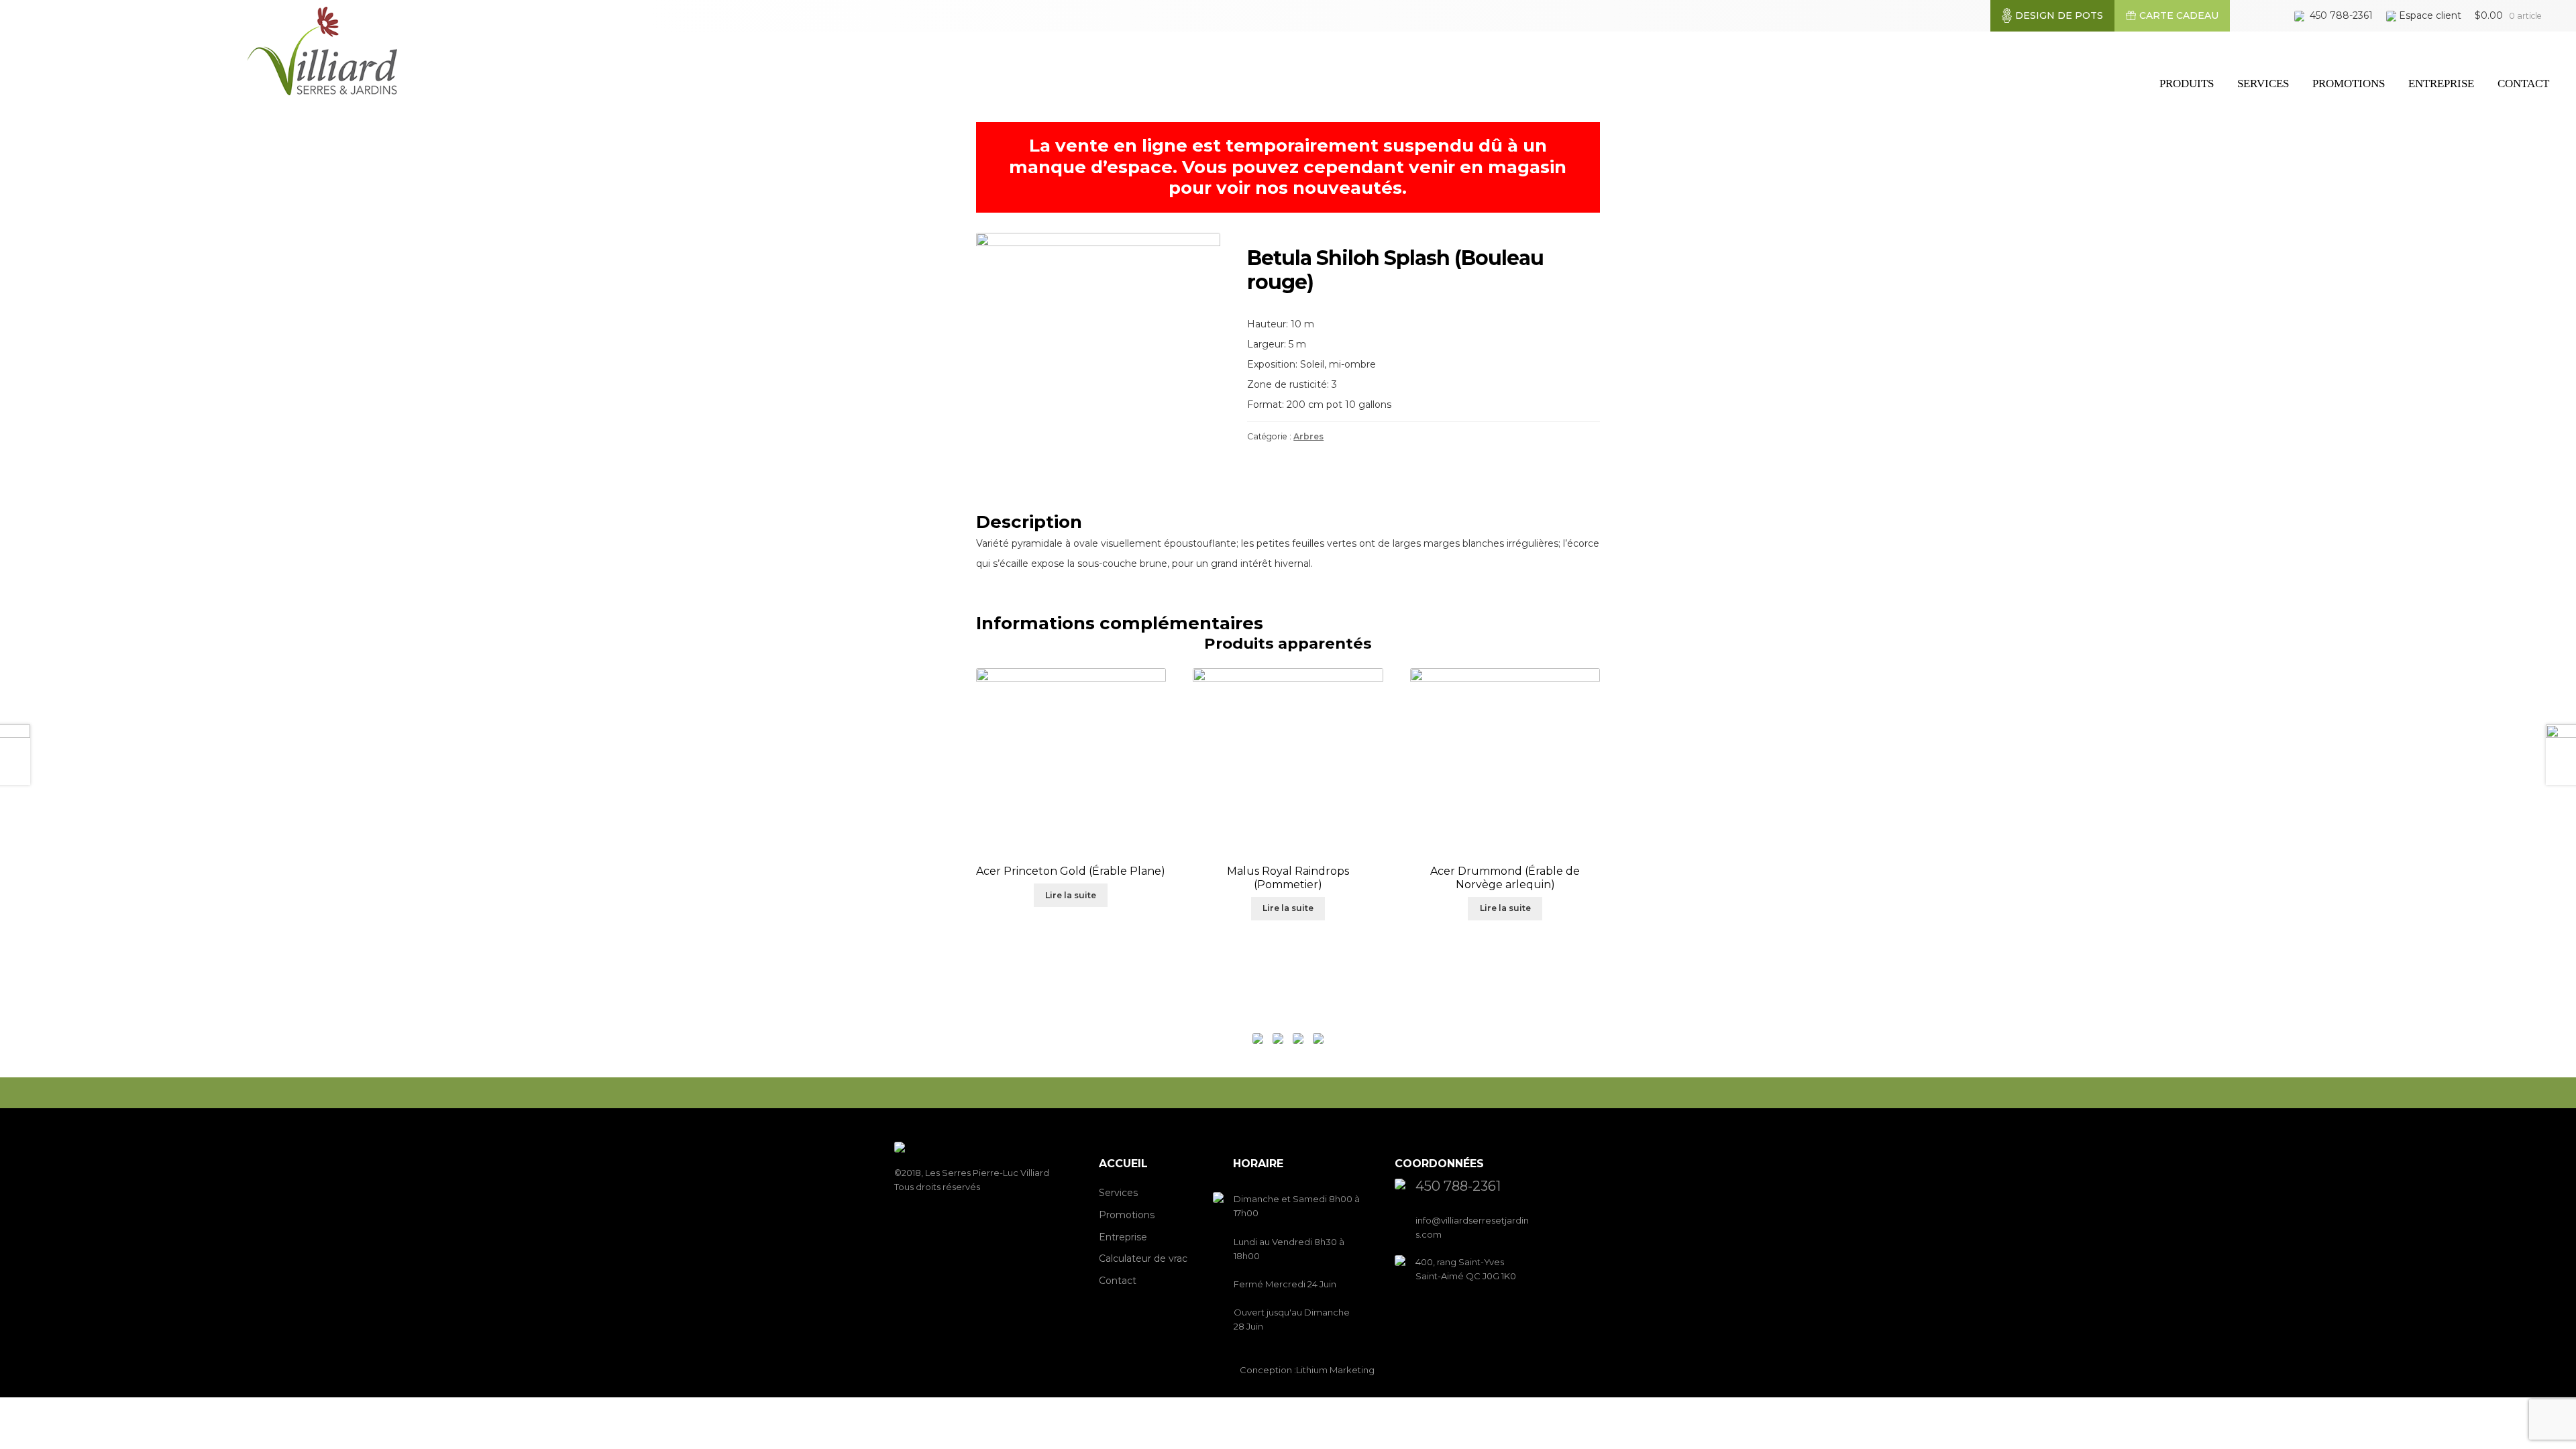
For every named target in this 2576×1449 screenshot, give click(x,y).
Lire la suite (1071, 895)
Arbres (1308, 436)
